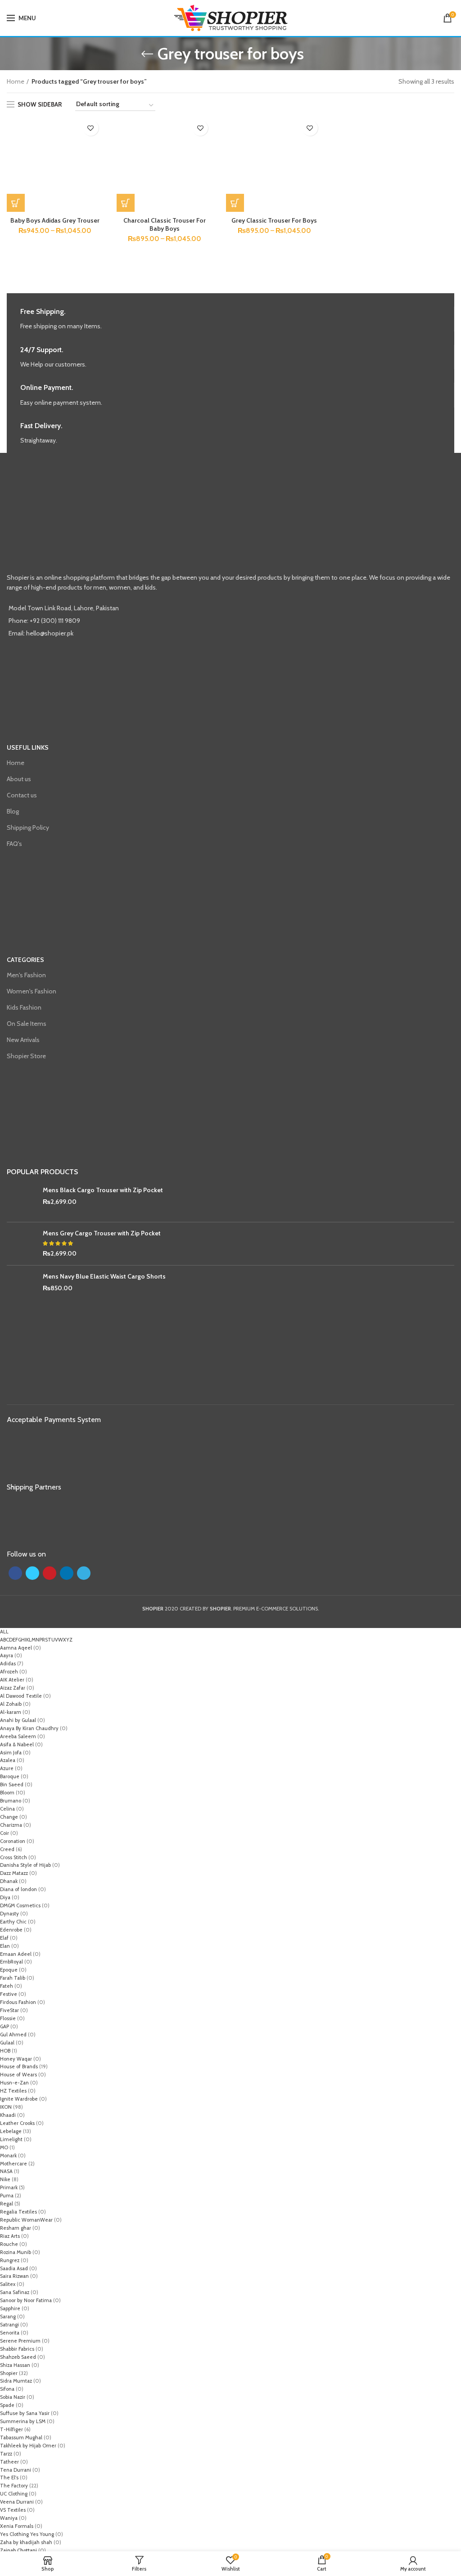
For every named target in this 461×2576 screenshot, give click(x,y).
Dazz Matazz (14, 1873)
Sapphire (10, 2308)
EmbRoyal (11, 1962)
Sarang (8, 2317)
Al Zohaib (11, 1704)
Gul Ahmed (13, 2035)
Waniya (9, 2518)
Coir (5, 1833)
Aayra (7, 1655)
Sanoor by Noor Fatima (26, 2300)
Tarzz (6, 2454)
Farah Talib (13, 1978)
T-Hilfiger (11, 2429)
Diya (5, 1897)
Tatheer (9, 2462)
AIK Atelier (12, 1680)
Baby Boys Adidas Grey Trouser (55, 220)
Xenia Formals (17, 2526)
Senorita (10, 2333)
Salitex (8, 2284)
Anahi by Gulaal (18, 1720)
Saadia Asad (14, 2268)
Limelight (11, 2139)
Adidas (8, 1664)
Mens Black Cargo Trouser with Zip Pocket (103, 1190)
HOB (5, 2051)
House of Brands (19, 2066)
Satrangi (9, 2325)
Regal (7, 2204)
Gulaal (7, 2043)
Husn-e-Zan (14, 2083)
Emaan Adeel (16, 1954)
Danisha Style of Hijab (25, 1865)
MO (4, 2147)
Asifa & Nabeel (17, 1744)
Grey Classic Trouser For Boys (274, 220)
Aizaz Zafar (13, 1688)
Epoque (9, 1970)
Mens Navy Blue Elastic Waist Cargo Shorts (104, 1276)
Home (16, 81)
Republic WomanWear (26, 2220)
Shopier (9, 2373)
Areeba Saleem (18, 1736)
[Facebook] (15, 1573)
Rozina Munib (16, 2252)
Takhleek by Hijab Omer (28, 2446)
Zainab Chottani (18, 2550)
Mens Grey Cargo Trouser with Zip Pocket (102, 1233)
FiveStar (9, 2010)
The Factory (14, 2486)
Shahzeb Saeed (18, 2357)
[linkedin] (67, 1573)
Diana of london (18, 1889)
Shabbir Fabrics (17, 2349)
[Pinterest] (50, 1573)
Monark (8, 2156)
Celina (7, 1809)
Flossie (8, 2018)
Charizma (11, 1825)
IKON (6, 2107)
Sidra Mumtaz (16, 2381)
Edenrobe (11, 1930)
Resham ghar (16, 2228)
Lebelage (11, 2131)
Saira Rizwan (14, 2276)
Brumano (11, 1801)
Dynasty (9, 1914)
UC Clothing (14, 2494)
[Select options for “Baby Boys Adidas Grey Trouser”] (16, 203)
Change (9, 1817)
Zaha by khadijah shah (26, 2542)
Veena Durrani (17, 2502)
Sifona (7, 2389)
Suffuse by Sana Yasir (25, 2413)
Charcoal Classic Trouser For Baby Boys (165, 224)
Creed (7, 1849)
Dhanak (9, 1881)
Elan (5, 1946)
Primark (9, 2187)
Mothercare (14, 2164)
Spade (7, 2405)
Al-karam (11, 1712)
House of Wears (18, 2075)
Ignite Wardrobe (19, 2099)
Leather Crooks (17, 2123)
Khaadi (8, 2115)
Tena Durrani (16, 2470)
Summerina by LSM (23, 2421)
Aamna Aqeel (16, 1648)
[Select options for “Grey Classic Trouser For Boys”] (235, 203)
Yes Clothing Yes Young (27, 2534)
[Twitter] (32, 1573)
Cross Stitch (14, 1857)
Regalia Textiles (18, 2212)
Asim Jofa (11, 1753)
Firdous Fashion (18, 2002)
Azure (7, 1768)
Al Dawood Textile (21, 1696)
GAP (5, 2026)
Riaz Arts (10, 2236)
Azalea (8, 1760)
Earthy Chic (13, 1922)
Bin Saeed (12, 1784)
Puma (7, 2196)
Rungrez (10, 2260)
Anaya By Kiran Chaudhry (29, 1728)
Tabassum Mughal (21, 2437)
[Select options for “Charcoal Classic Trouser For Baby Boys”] (126, 203)
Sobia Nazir (13, 2397)
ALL (4, 1632)
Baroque (10, 1776)
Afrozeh (9, 1672)
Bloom (7, 1793)
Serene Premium (20, 2341)
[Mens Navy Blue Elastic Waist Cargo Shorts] (21, 1287)
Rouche (9, 2244)
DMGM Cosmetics (20, 1905)
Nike (5, 2179)
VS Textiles (13, 2510)
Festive (9, 1994)
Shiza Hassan (15, 2365)
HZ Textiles (13, 2091)
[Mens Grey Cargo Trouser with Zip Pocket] (21, 1244)
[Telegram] (84, 1573)
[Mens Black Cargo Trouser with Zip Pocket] (21, 1201)
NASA (6, 2171)
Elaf (4, 1938)
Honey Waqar (16, 2059)
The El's (9, 2478)
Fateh (7, 1986)
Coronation (13, 1841)
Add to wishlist (91, 128)
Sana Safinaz (15, 2292)
